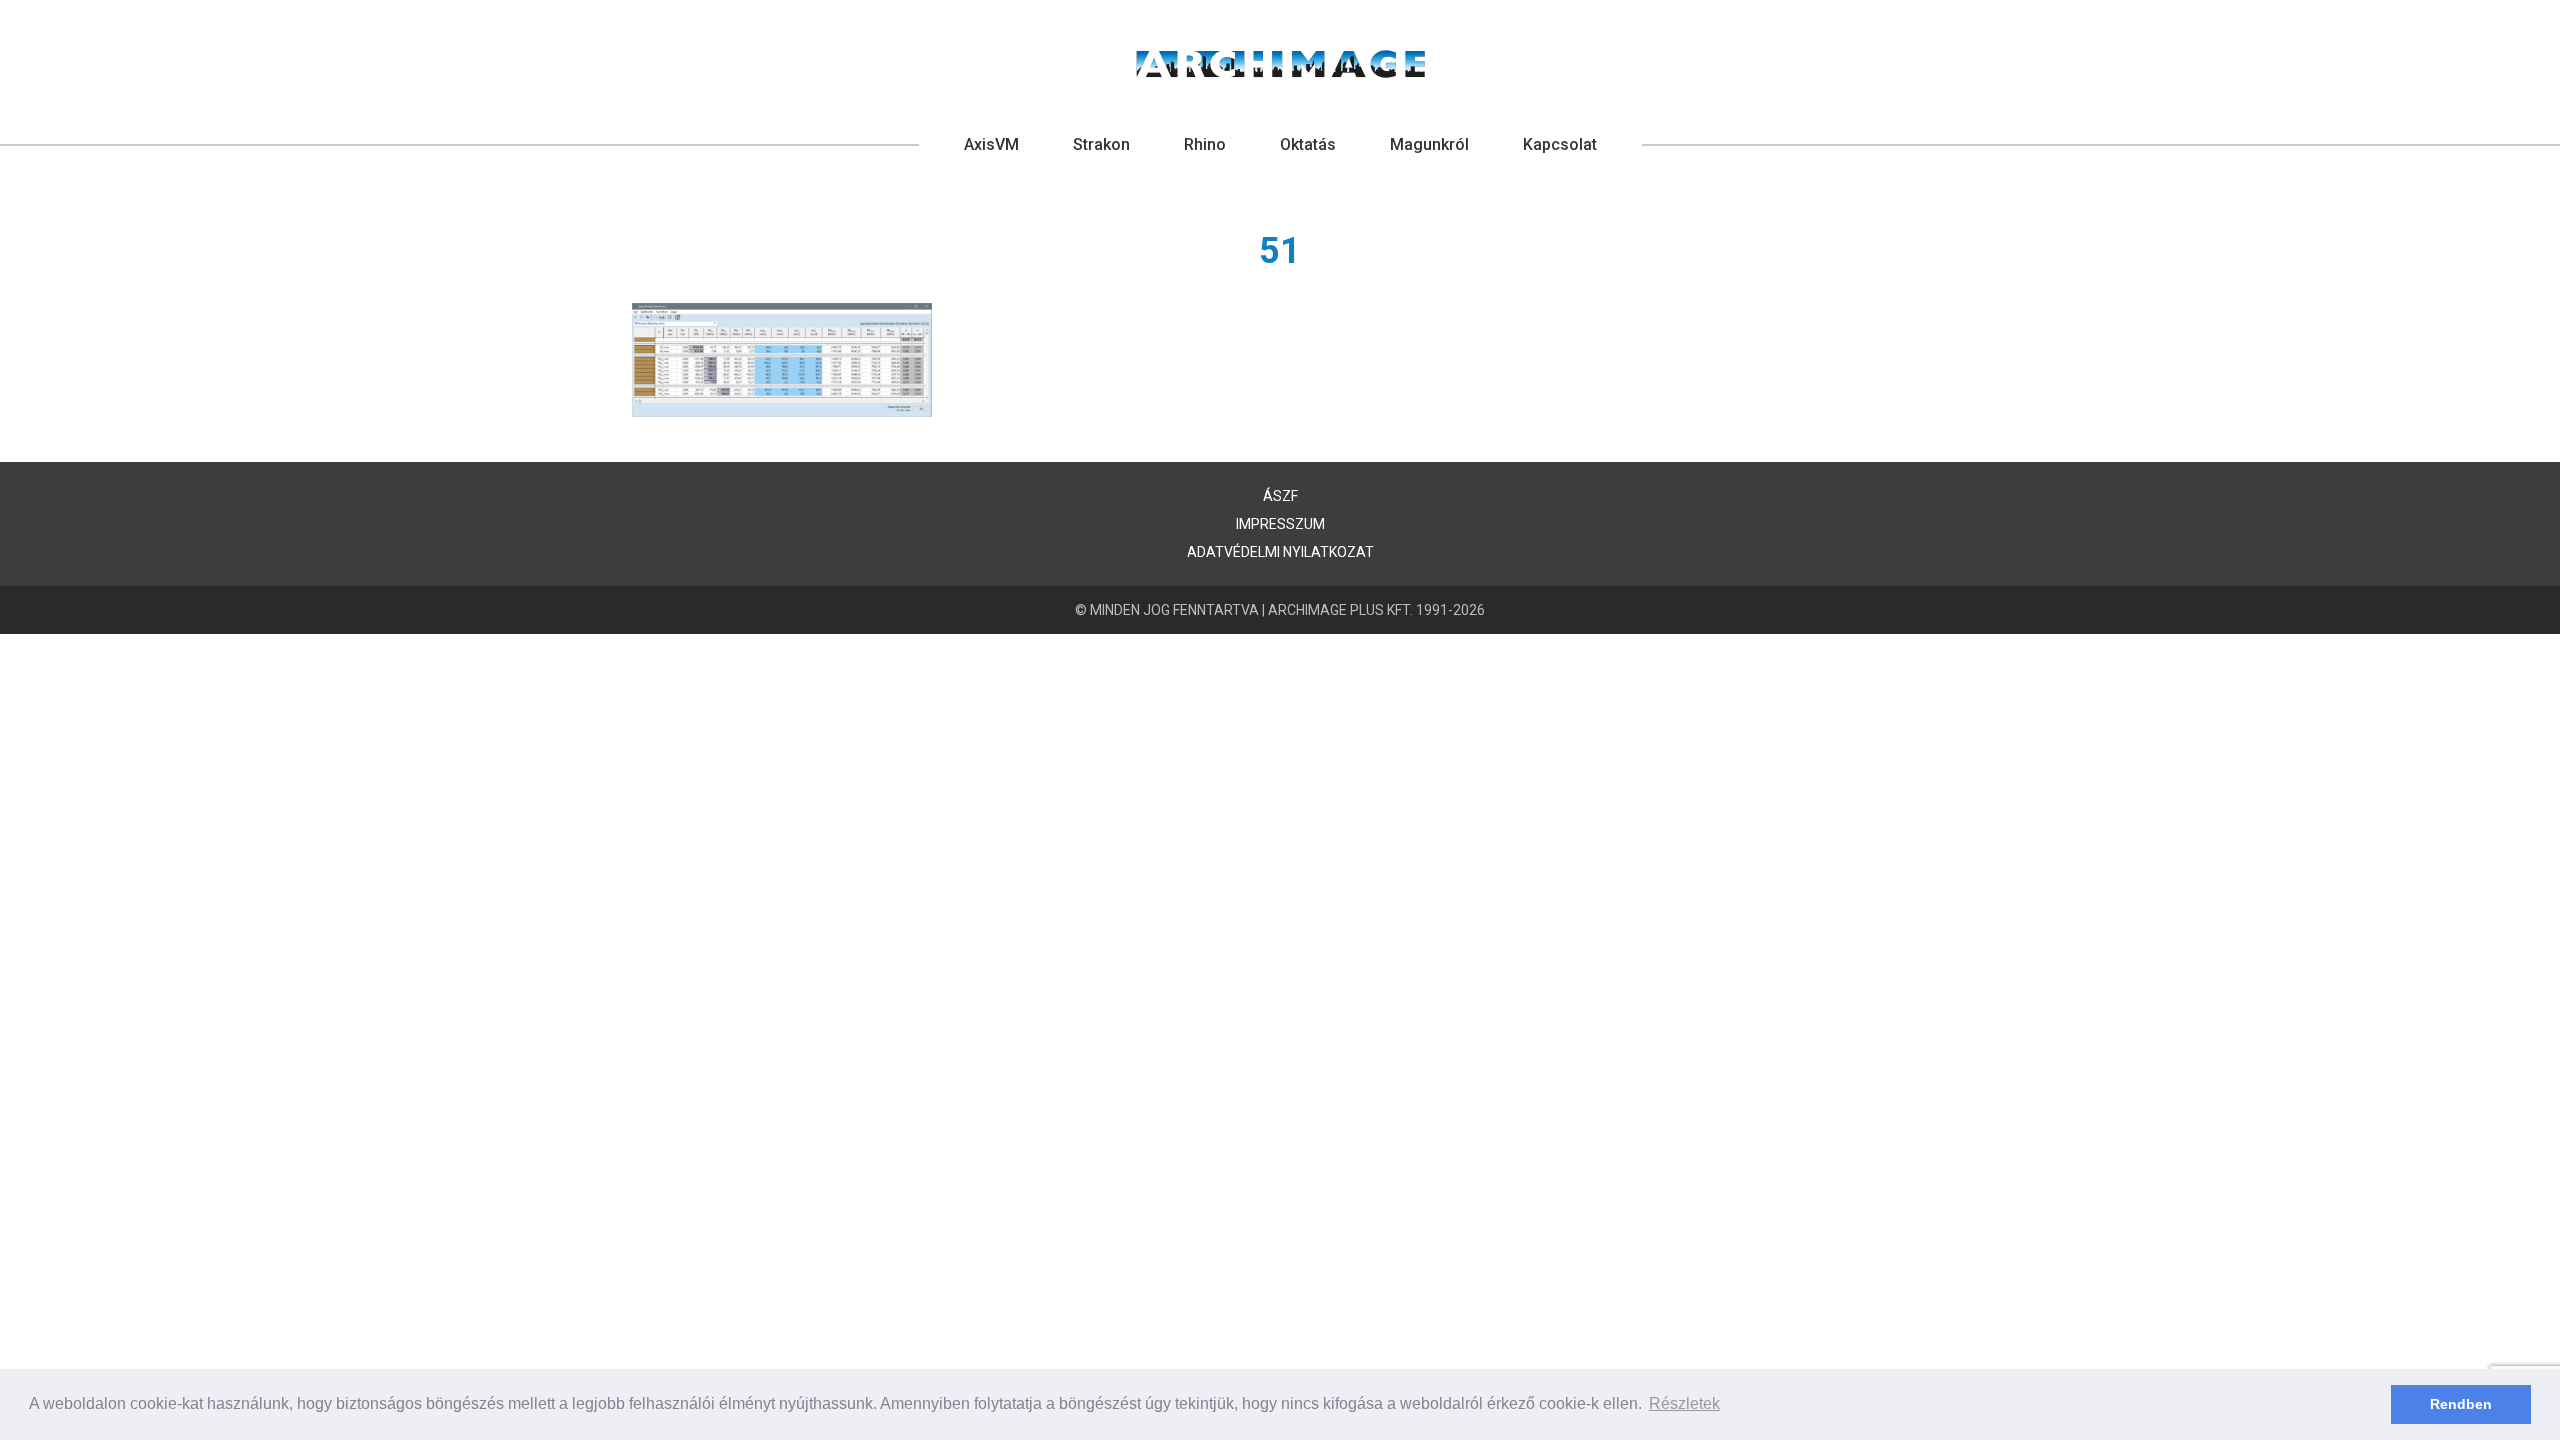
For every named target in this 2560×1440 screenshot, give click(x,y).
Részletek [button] (1684, 1403)
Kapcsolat (1560, 144)
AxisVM (991, 144)
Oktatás (1308, 144)
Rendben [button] (2461, 1404)
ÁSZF (1280, 496)
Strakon (1101, 144)
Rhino (1205, 144)
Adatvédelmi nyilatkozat (1280, 552)
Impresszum (1280, 524)
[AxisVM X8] (1280, 64)
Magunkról (1429, 144)
